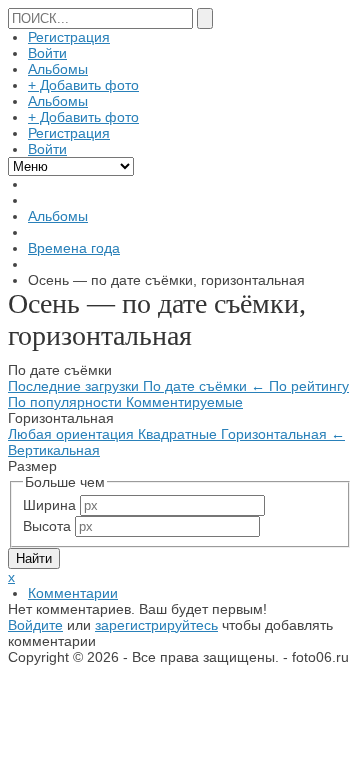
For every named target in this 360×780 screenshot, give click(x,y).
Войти (47, 53)
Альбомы (58, 69)
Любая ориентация (73, 434)
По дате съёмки (204, 386)
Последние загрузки (75, 386)
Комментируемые (184, 402)
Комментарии (73, 593)
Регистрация (69, 37)
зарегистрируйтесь (156, 625)
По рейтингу (309, 386)
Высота (47, 526)
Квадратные (179, 434)
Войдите (35, 625)
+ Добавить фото (83, 85)
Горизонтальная (283, 434)
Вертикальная (54, 450)
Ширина (49, 505)
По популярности (67, 402)
